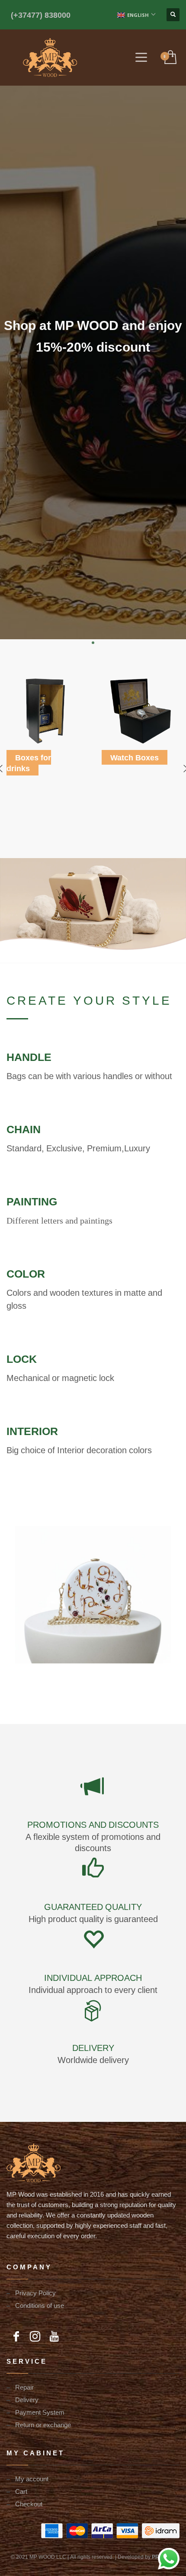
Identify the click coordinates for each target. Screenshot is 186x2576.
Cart (21, 2491)
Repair (24, 2387)
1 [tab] (93, 643)
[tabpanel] (93, 336)
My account (32, 2479)
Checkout (29, 2504)
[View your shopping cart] (170, 58)
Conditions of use (40, 2305)
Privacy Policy (35, 2293)
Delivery (27, 2400)
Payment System (40, 2412)
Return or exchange (43, 2425)
